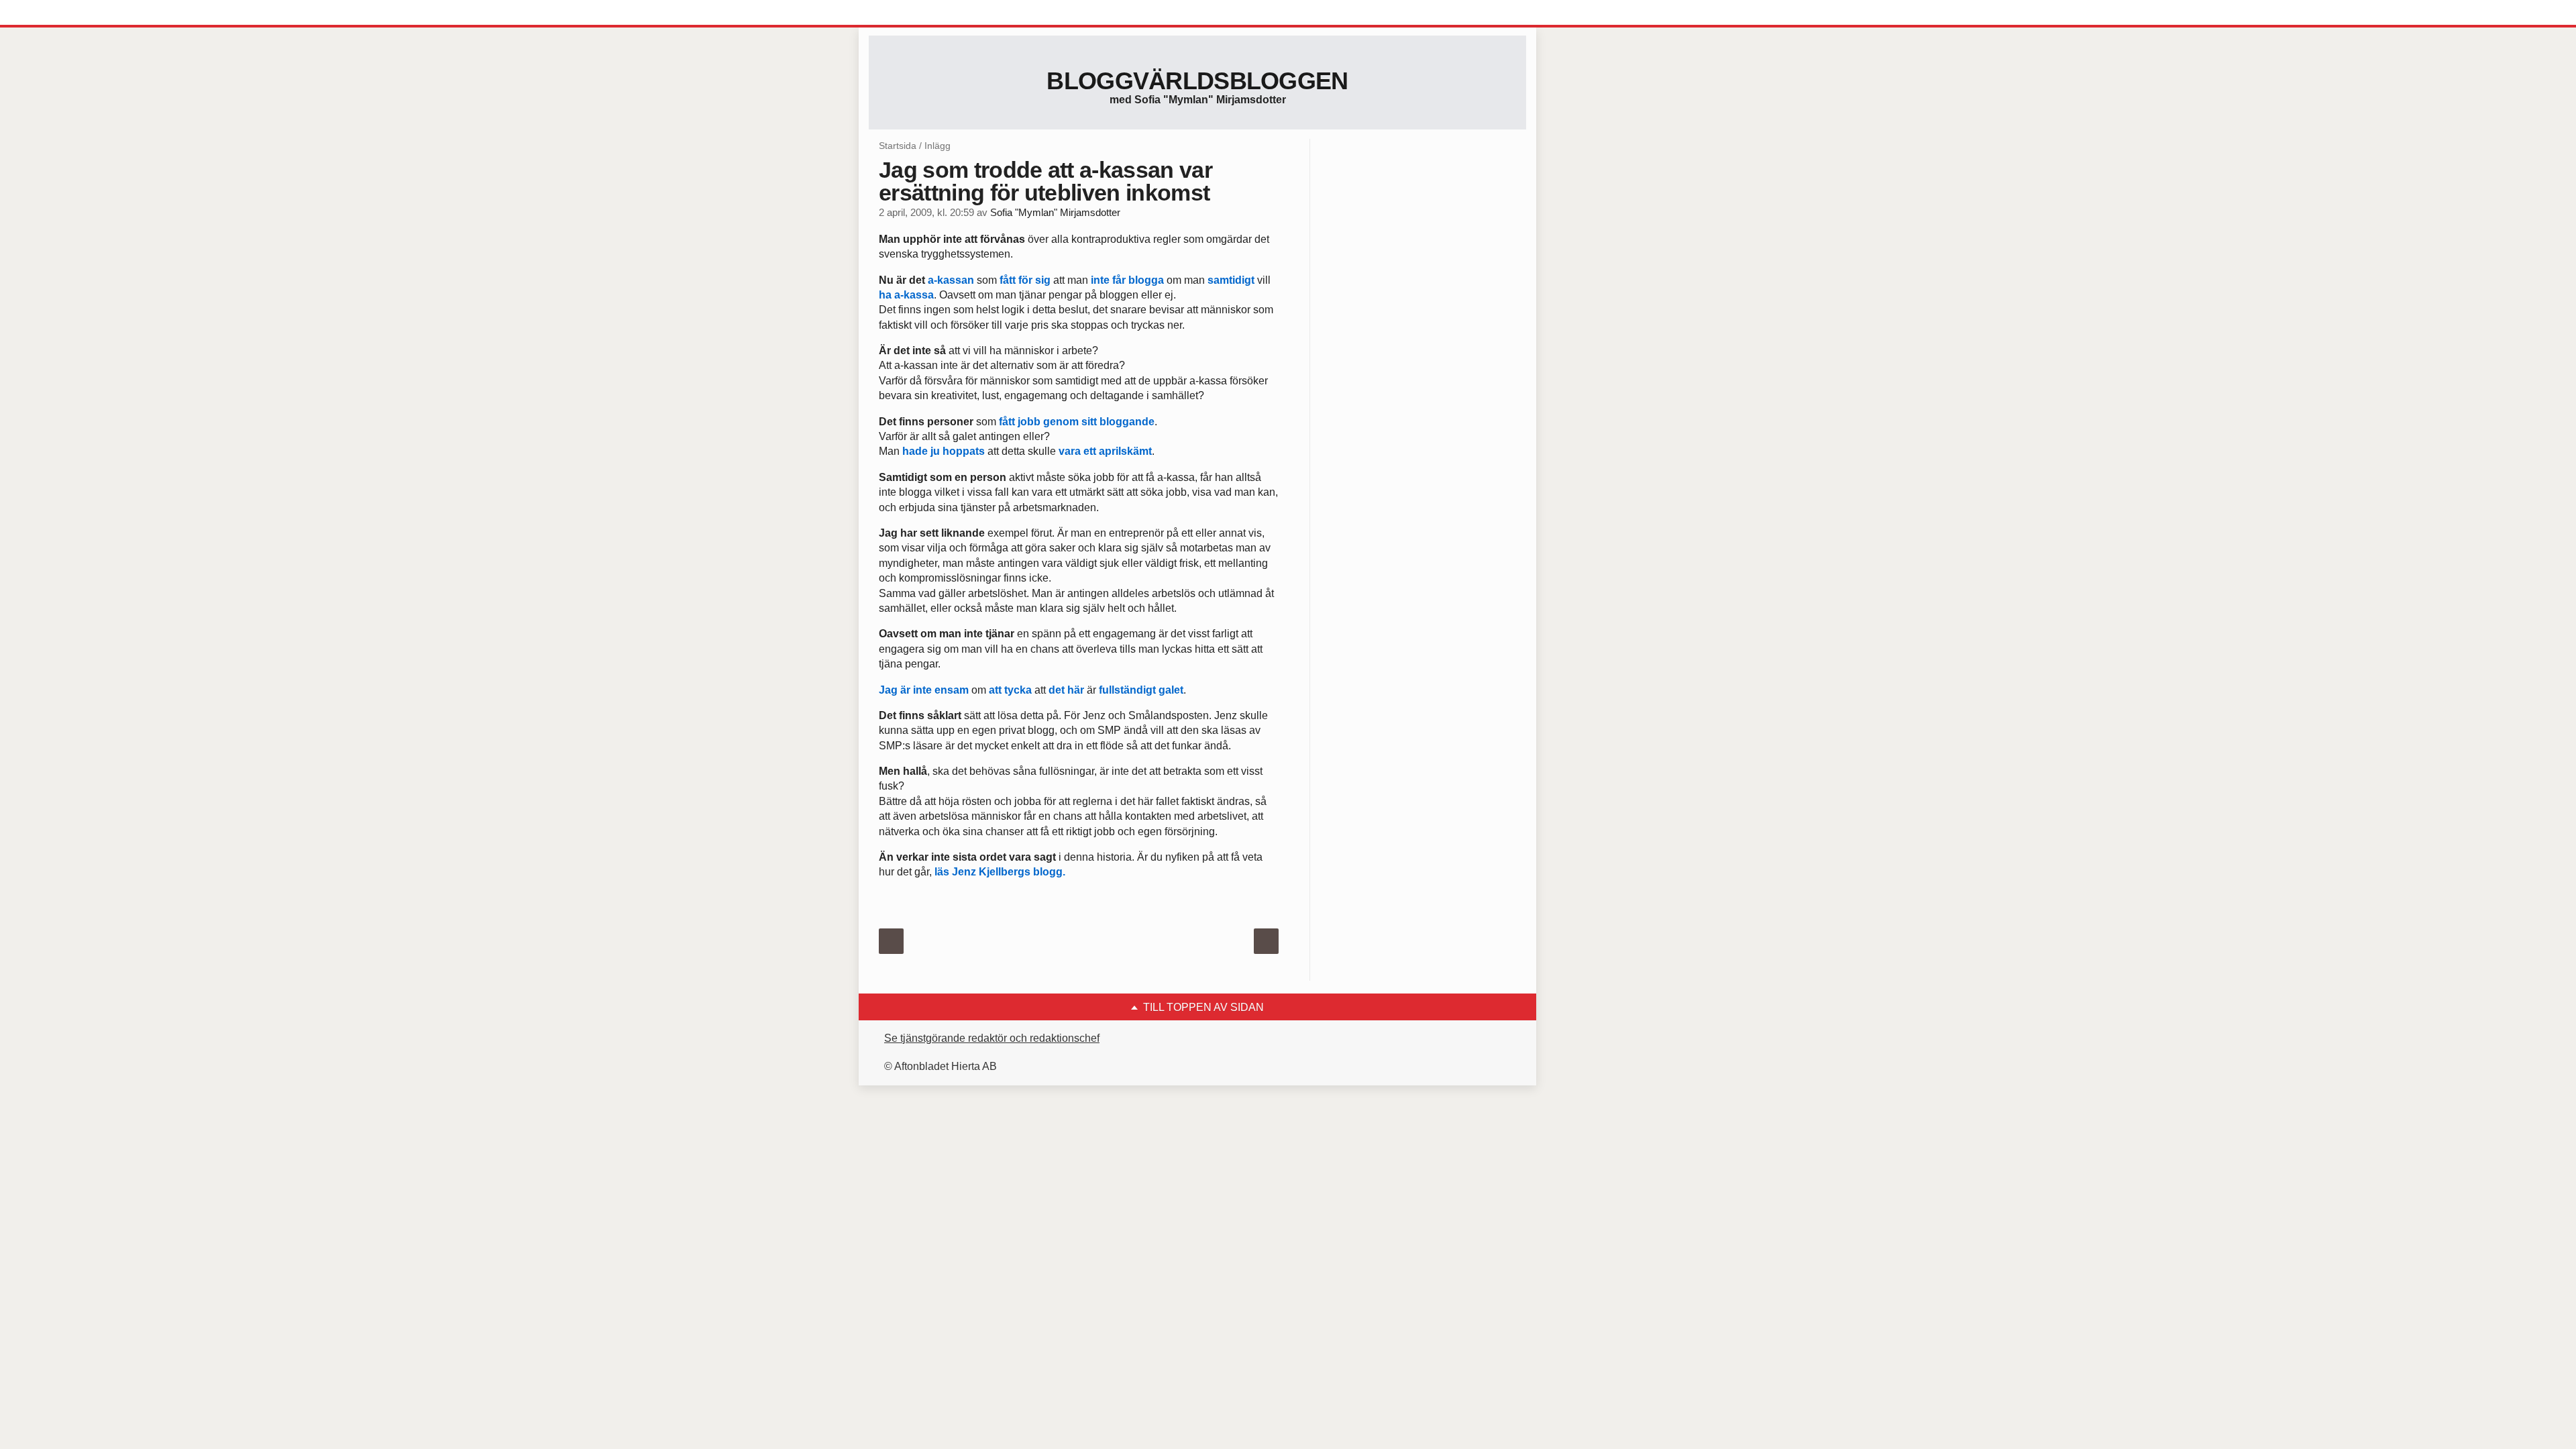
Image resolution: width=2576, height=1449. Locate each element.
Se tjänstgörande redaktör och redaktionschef (992, 1038)
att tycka (1010, 690)
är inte (916, 690)
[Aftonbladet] (919, 13)
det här (1066, 690)
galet (1171, 690)
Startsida (898, 146)
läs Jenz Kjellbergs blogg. (1000, 872)
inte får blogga (1127, 280)
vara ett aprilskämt (1105, 451)
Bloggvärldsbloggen (1197, 81)
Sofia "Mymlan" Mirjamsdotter (1055, 213)
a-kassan (951, 280)
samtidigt (1231, 280)
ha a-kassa (906, 295)
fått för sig (1025, 280)
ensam (952, 690)
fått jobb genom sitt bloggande (1077, 422)
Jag (888, 690)
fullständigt (1126, 690)
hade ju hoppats (944, 451)
